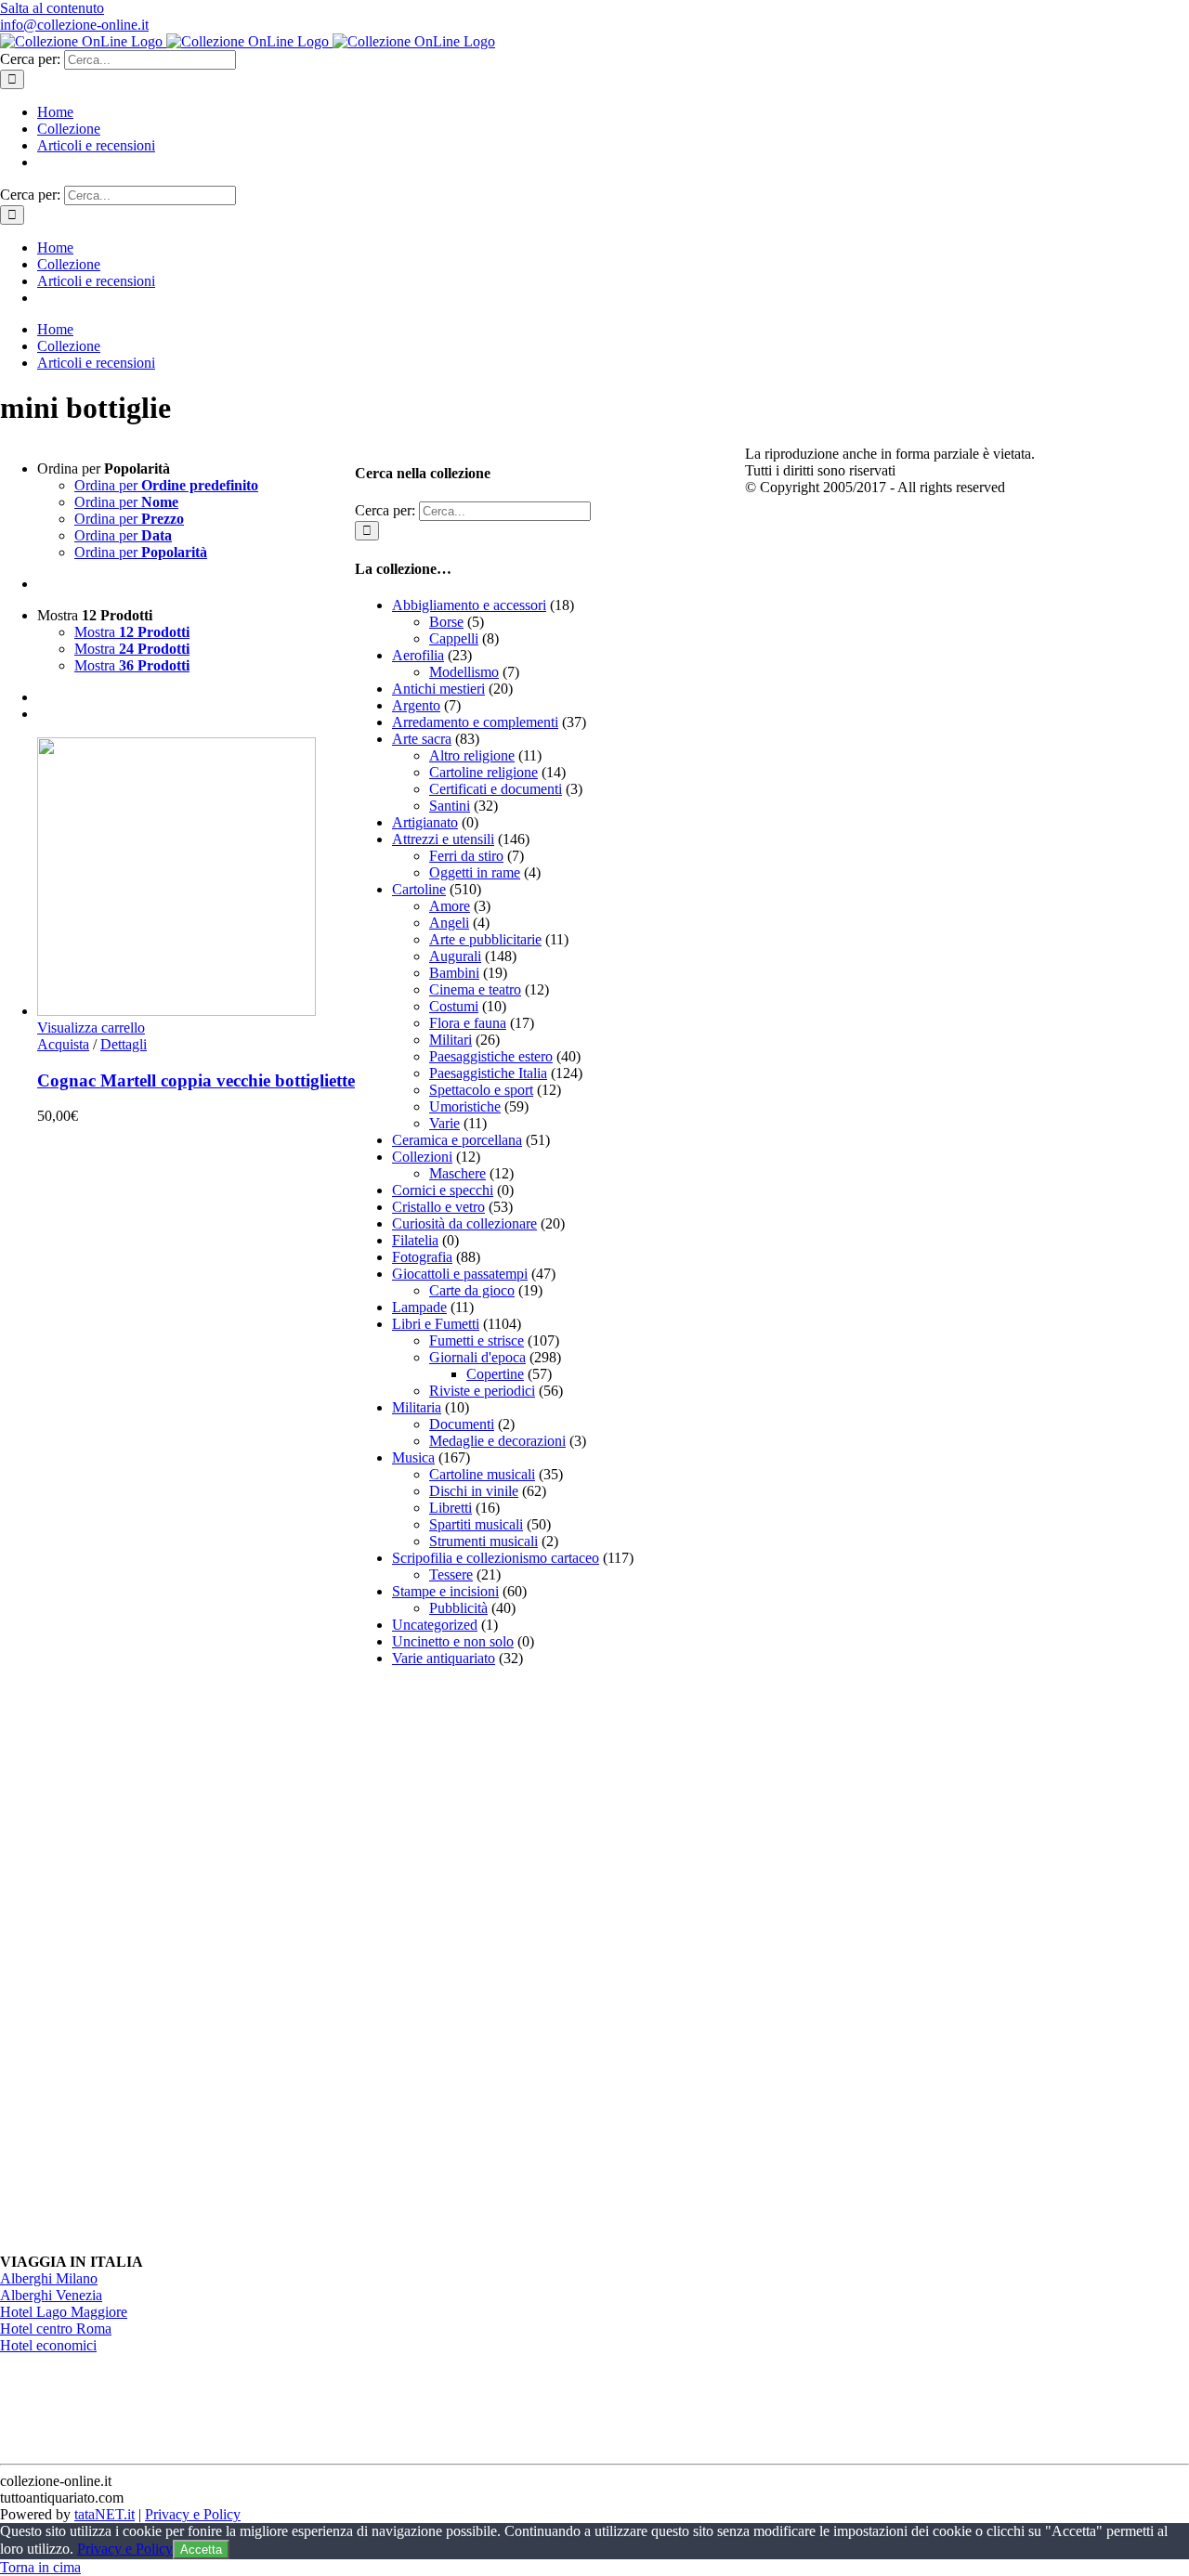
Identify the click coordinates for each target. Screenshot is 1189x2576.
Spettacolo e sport (481, 1090)
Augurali (455, 956)
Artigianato (425, 822)
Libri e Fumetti (436, 1324)
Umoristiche (465, 1106)
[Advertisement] (494, 1960)
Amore (450, 906)
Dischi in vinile (474, 1491)
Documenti (462, 1424)
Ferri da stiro (466, 856)
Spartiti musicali (476, 1524)
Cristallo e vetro (438, 1207)
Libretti (451, 1508)
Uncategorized (435, 1625)
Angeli (449, 923)
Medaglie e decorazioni (497, 1441)
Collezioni (422, 1157)
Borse (446, 622)
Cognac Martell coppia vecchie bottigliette (196, 1080)
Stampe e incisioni (445, 1591)
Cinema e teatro (475, 989)
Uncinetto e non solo (453, 1641)
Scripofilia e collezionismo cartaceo (496, 1558)
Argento (416, 705)
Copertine (495, 1374)
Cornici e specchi (443, 1190)
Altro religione (472, 755)
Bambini (454, 973)
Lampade (419, 1307)
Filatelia (415, 1240)
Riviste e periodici (482, 1391)
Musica (413, 1457)
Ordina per (166, 485)
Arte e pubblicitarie (485, 939)
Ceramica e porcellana (457, 1140)
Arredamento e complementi (475, 722)
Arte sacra (422, 739)
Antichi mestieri (438, 689)
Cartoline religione (483, 772)
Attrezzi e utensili (443, 839)
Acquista (63, 1044)
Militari (451, 1040)
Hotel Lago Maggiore (64, 2312)
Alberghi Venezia (51, 2295)
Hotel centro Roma (56, 2329)
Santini (450, 806)
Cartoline (419, 889)
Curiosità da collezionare (464, 1223)
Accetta (201, 2550)
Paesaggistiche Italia (488, 1073)
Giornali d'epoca (477, 1357)
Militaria (417, 1407)
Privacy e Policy (193, 2514)
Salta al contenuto (52, 8)
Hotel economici (48, 2345)
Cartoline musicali (482, 1474)
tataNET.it (105, 2514)
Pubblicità (458, 1608)
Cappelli (454, 638)
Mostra (132, 632)
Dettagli (124, 1044)
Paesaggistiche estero (491, 1056)
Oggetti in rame (475, 872)
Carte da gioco (472, 1290)
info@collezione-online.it (74, 25)
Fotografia (422, 1257)
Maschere (457, 1173)
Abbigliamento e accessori (469, 605)
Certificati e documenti (496, 789)
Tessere (451, 1574)
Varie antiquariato (444, 1658)
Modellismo (464, 672)
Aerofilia (418, 655)
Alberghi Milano (49, 2278)
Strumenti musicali (483, 1541)
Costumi (454, 1006)
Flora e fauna (468, 1023)
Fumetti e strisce (477, 1340)
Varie (444, 1123)
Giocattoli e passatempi (460, 1274)
